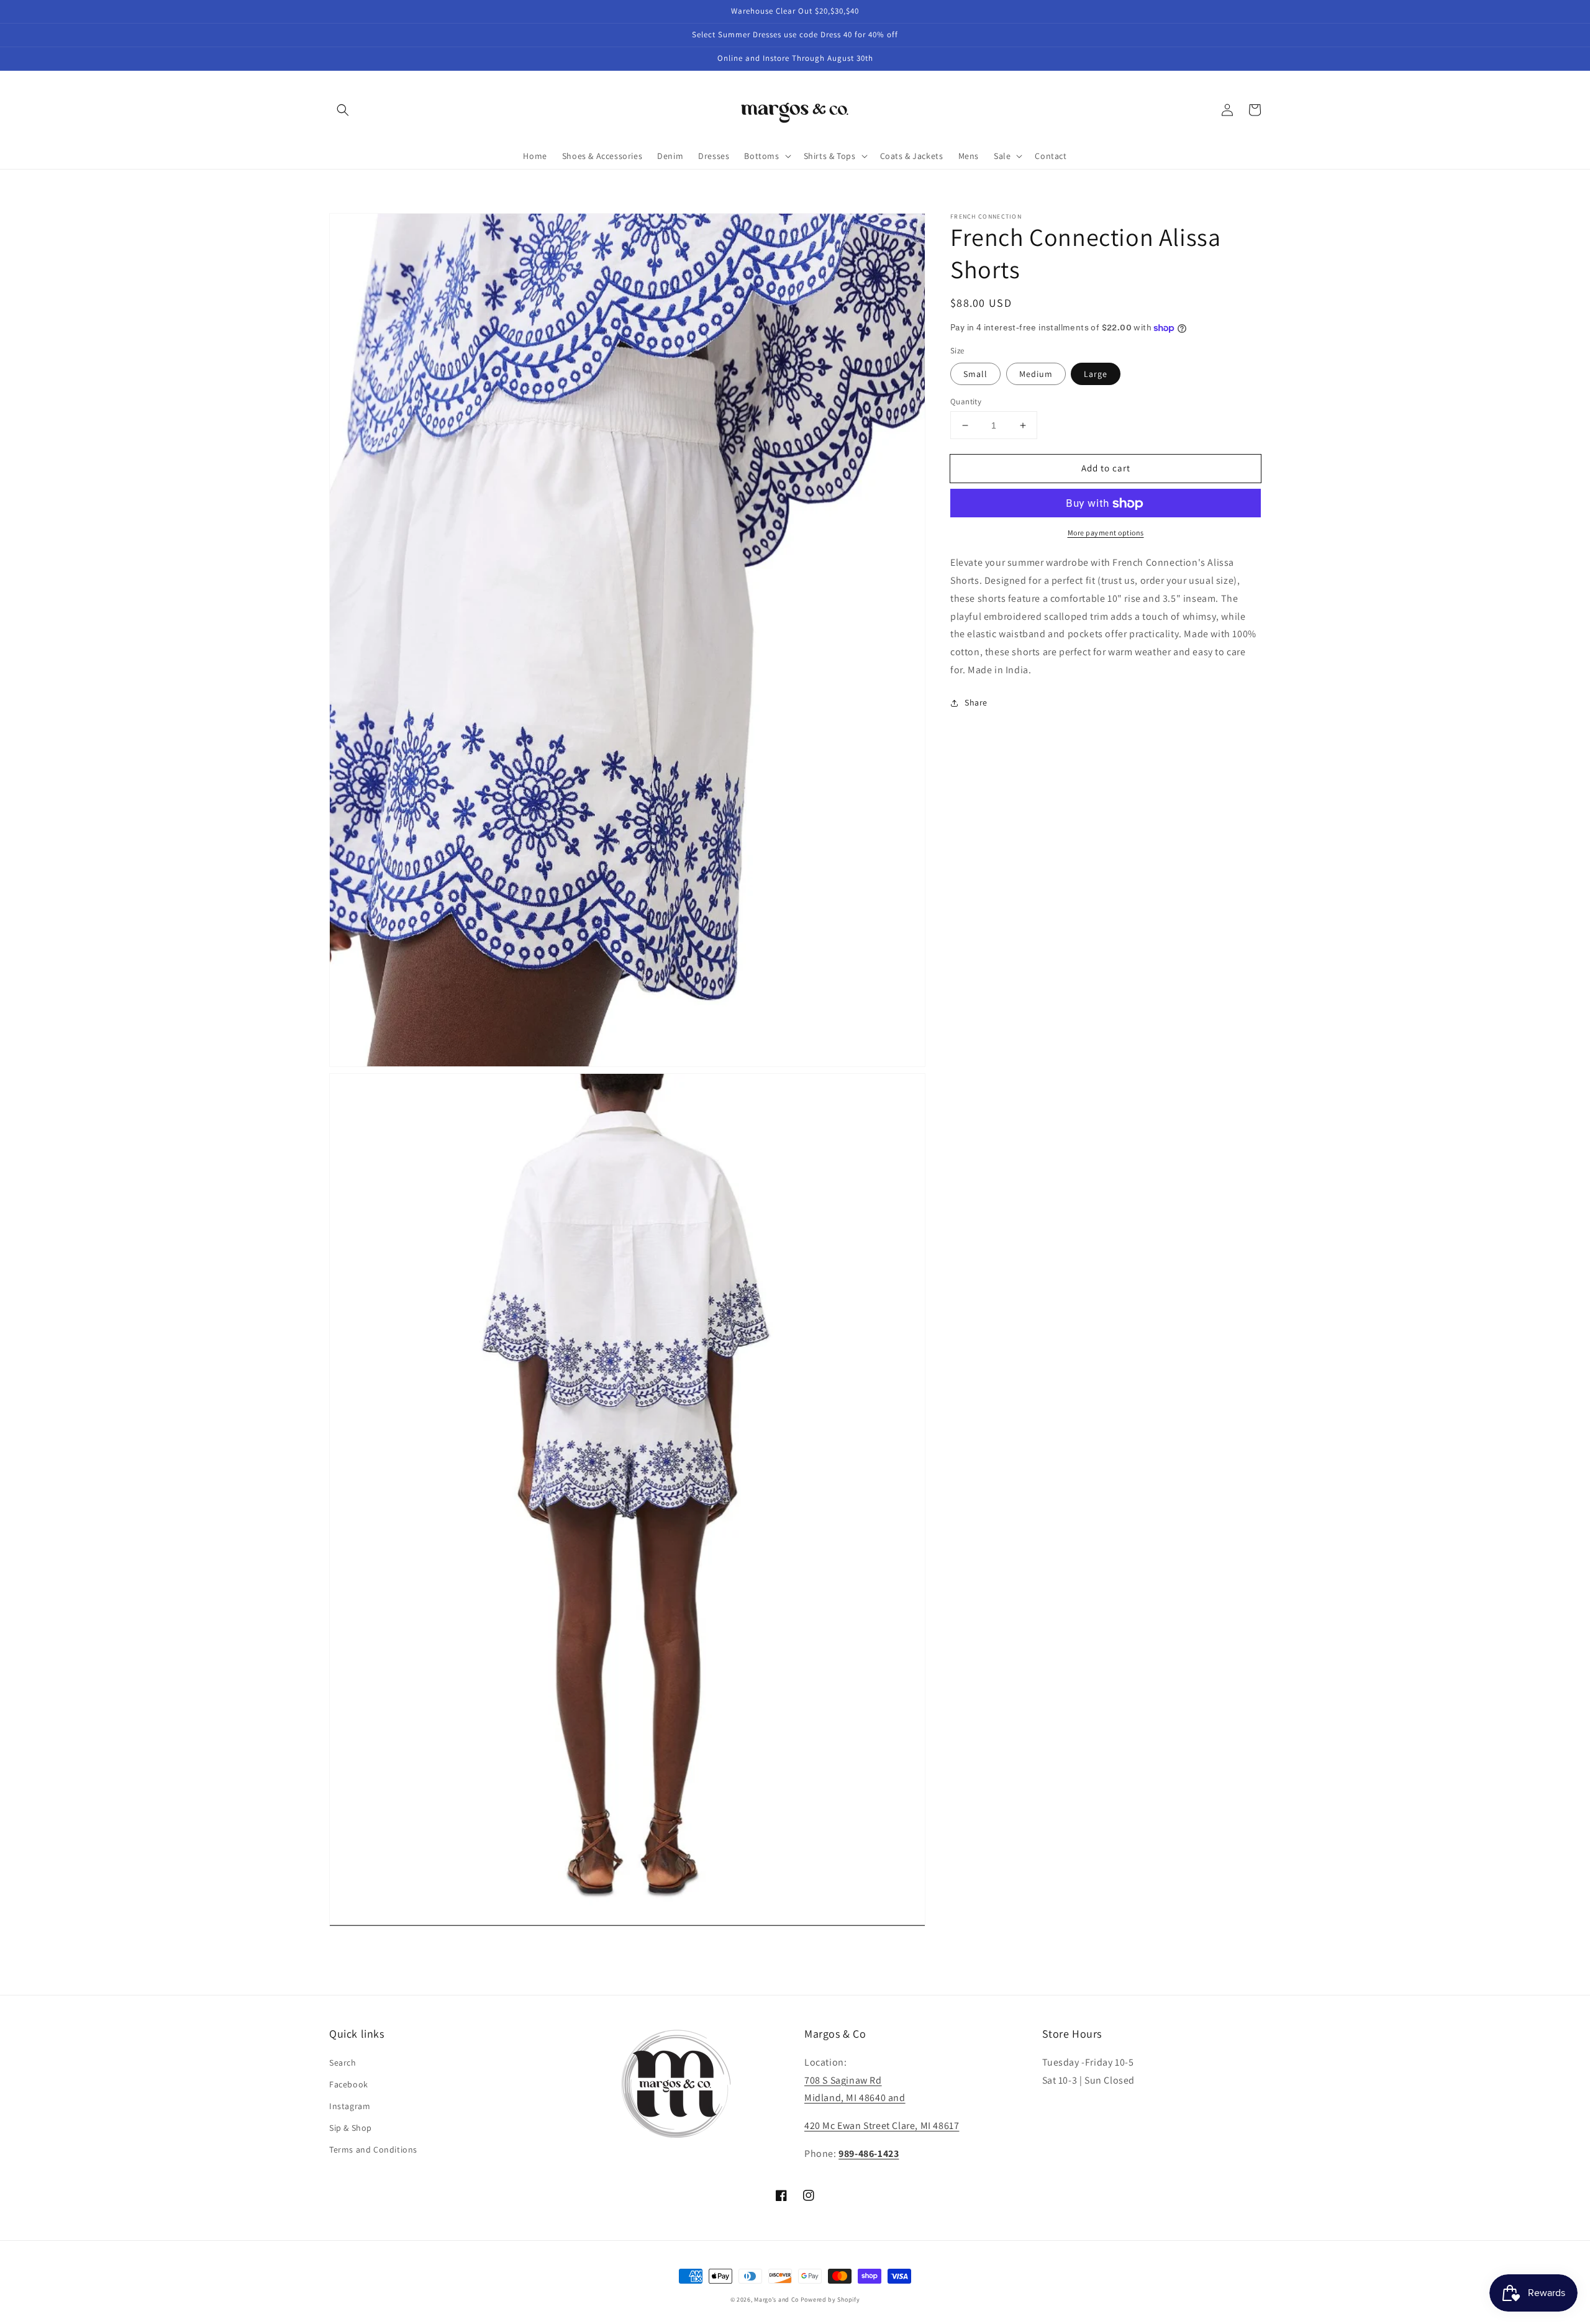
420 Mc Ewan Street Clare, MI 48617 (882, 2126)
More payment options (1106, 533)
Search (343, 2063)
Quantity (966, 402)
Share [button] (976, 702)
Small (975, 374)
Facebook (349, 2084)
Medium (1036, 374)
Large (1096, 374)
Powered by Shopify (830, 2299)
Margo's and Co (776, 2299)
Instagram (350, 2106)
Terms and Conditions (373, 2149)
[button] (343, 110)
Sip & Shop (351, 2128)
